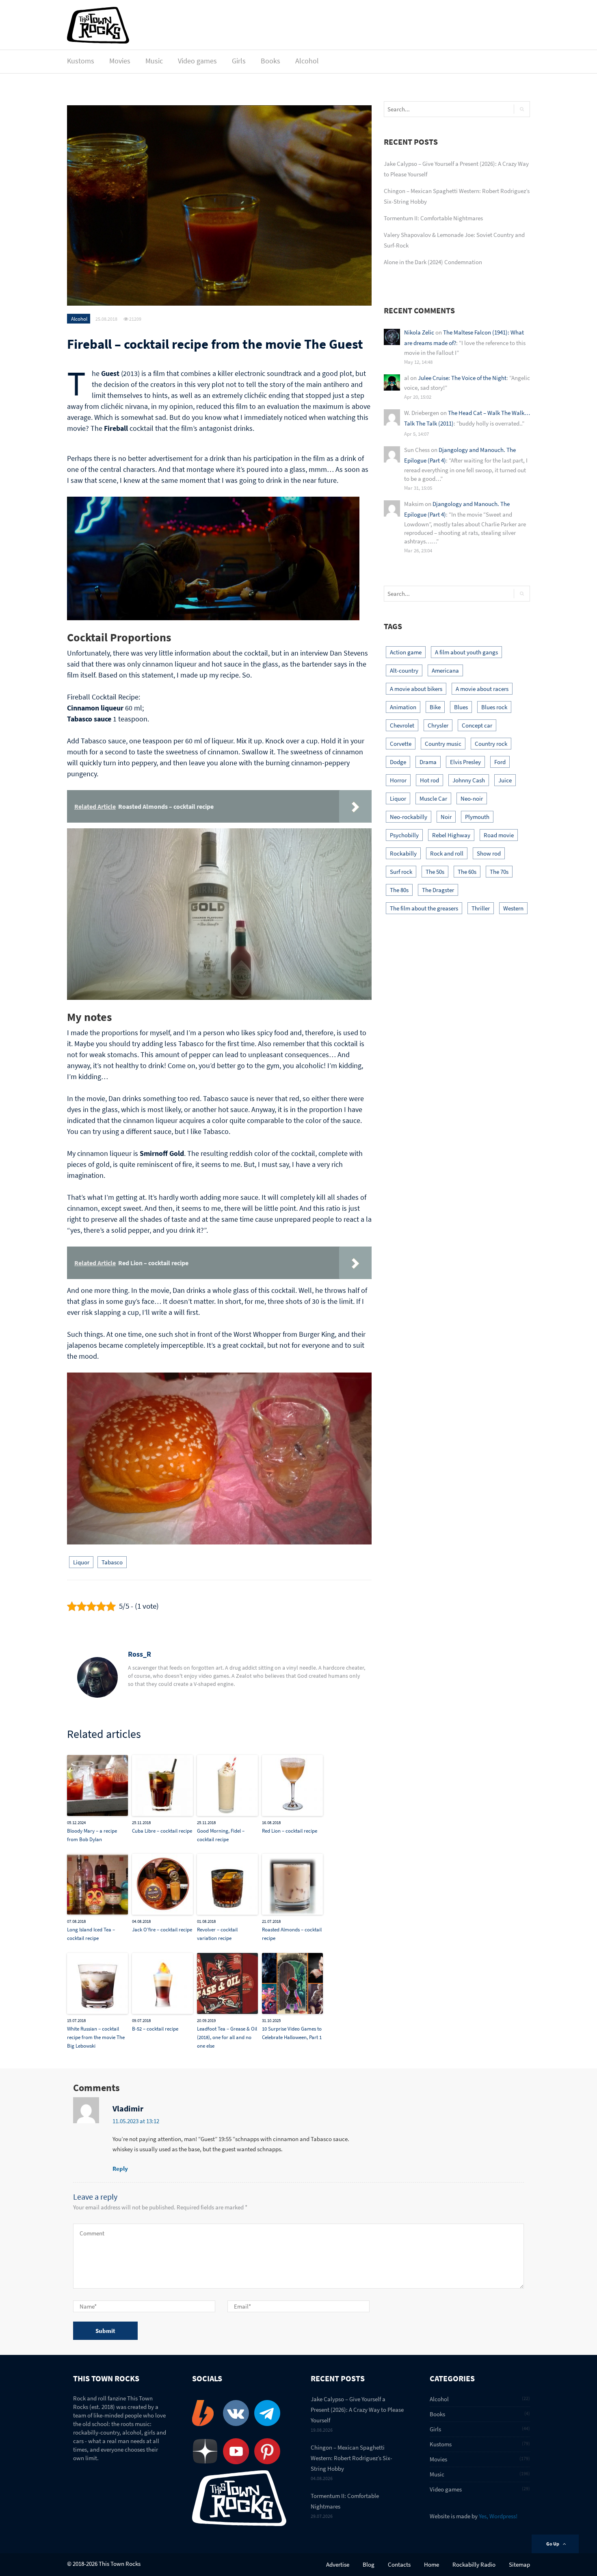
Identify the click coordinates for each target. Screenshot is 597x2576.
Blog (369, 2564)
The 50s (435, 872)
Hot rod (429, 780)
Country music (443, 744)
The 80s (399, 890)
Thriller (481, 908)
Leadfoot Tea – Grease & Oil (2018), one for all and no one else (227, 2037)
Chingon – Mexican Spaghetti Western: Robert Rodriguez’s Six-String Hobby (351, 2458)
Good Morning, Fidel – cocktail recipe (221, 1835)
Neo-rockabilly (409, 817)
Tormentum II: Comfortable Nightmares (433, 218)
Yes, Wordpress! (498, 2516)
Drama (428, 762)
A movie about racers (482, 689)
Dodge (398, 762)
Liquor (81, 1562)
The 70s (499, 872)
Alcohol (307, 61)
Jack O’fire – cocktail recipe (162, 1930)
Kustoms (81, 61)
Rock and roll (447, 853)
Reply (120, 2169)
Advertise (338, 2564)
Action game (406, 652)
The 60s (467, 872)
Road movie (499, 835)
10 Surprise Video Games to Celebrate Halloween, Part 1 (292, 2033)
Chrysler (438, 725)
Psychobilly (404, 835)
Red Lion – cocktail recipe (290, 1831)
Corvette (401, 744)
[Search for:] (443, 109)
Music (154, 61)
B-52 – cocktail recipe (155, 2029)
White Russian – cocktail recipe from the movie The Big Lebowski (96, 2037)
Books (270, 61)
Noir (446, 817)
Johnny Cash (469, 780)
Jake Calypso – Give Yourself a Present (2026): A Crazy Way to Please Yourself (357, 2410)
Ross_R (140, 1654)
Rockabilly (403, 853)
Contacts (399, 2564)
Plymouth (477, 817)
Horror (398, 780)
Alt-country (404, 670)
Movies (120, 61)
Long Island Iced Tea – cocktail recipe (91, 1934)
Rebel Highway (451, 835)
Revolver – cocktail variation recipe (217, 1934)
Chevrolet (402, 725)
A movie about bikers (416, 689)
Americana (445, 670)
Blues (461, 707)
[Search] (522, 109)
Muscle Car (433, 798)
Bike (435, 707)
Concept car (477, 725)
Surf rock (401, 872)
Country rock (491, 744)
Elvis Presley (465, 762)
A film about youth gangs (466, 652)
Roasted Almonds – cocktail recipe (292, 1934)
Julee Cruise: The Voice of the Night (462, 378)
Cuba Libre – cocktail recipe (162, 1831)
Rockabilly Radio (474, 2564)
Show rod (489, 853)
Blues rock (494, 707)
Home (432, 2564)
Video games (197, 61)
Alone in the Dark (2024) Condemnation (433, 262)
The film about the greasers (424, 908)
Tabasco (112, 1562)
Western (513, 908)
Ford (500, 762)
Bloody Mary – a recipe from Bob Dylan (92, 1835)
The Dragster (438, 890)
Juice (505, 780)
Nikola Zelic (419, 332)
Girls (239, 61)
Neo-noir (472, 798)
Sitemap (519, 2564)
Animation (403, 707)
